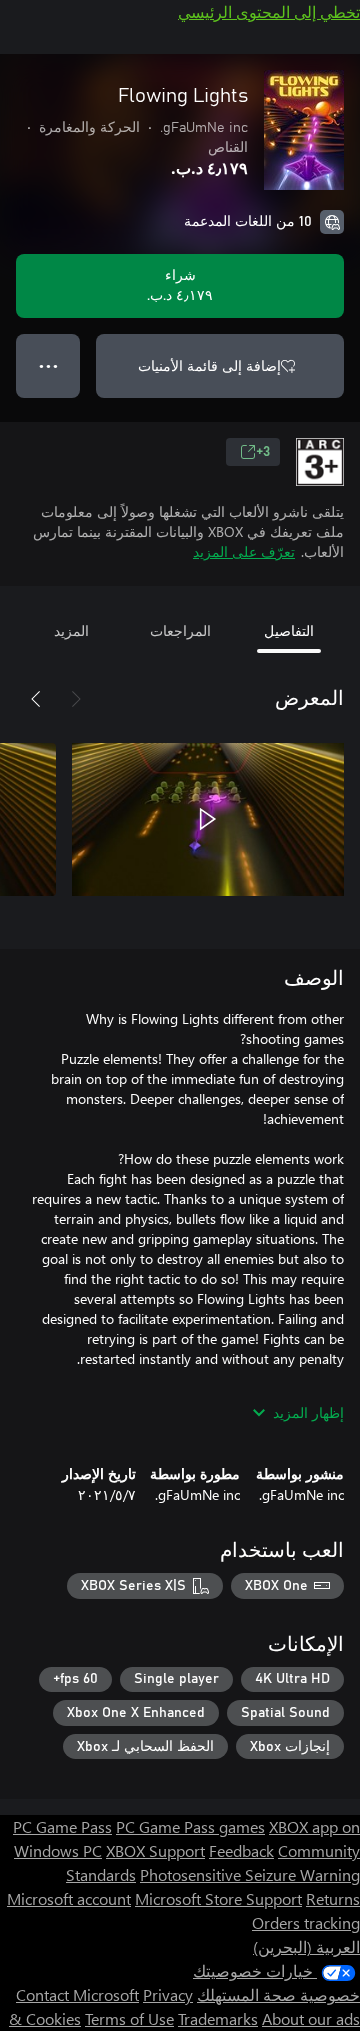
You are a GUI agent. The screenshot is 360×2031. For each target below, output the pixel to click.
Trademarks (218, 2018)
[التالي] (36, 699)
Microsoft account (69, 1898)
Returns (333, 1898)
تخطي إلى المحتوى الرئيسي (269, 11)
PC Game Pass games (190, 1826)
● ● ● (48, 365)
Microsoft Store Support (218, 1898)
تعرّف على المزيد (244, 551)
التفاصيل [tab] (289, 630)
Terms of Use (129, 2018)
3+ (263, 452)
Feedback (241, 1850)
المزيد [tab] (71, 630)
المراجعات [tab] (180, 630)
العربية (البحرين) (306, 1946)
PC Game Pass (62, 1826)
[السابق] (76, 699)
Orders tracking (306, 1922)
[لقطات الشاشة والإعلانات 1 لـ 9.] (208, 819)
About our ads (311, 2018)
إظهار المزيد (308, 1412)
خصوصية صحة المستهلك (278, 1994)
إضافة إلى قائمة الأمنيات (209, 365)
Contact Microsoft (77, 1994)
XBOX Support (155, 1850)
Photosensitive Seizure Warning (250, 1874)
